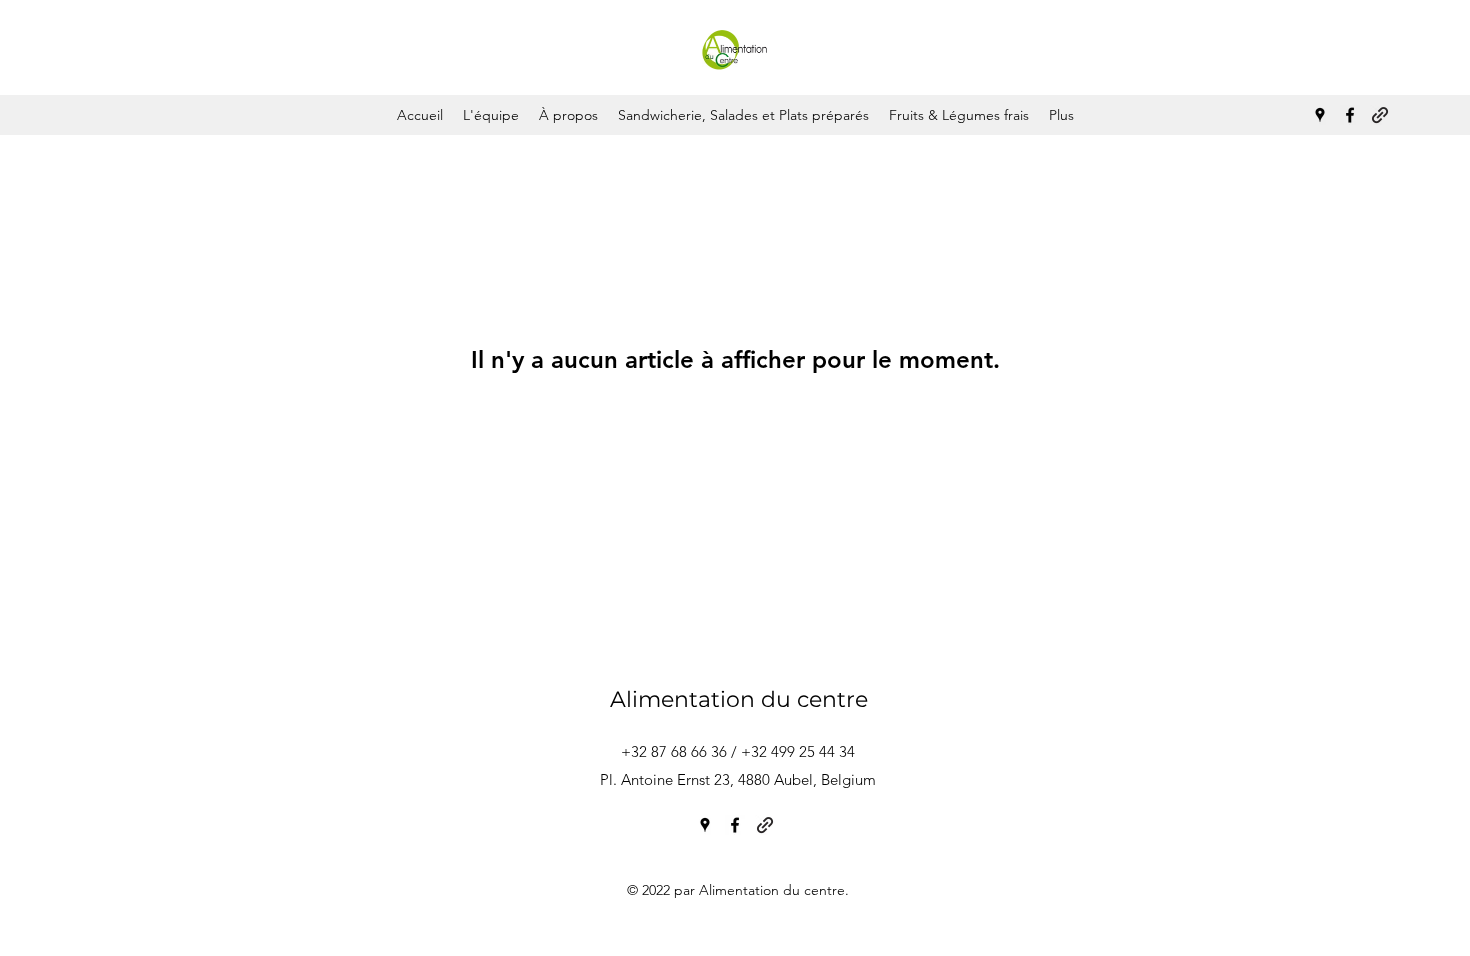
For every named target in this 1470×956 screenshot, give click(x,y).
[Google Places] (1320, 115)
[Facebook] (1350, 115)
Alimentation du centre (739, 699)
